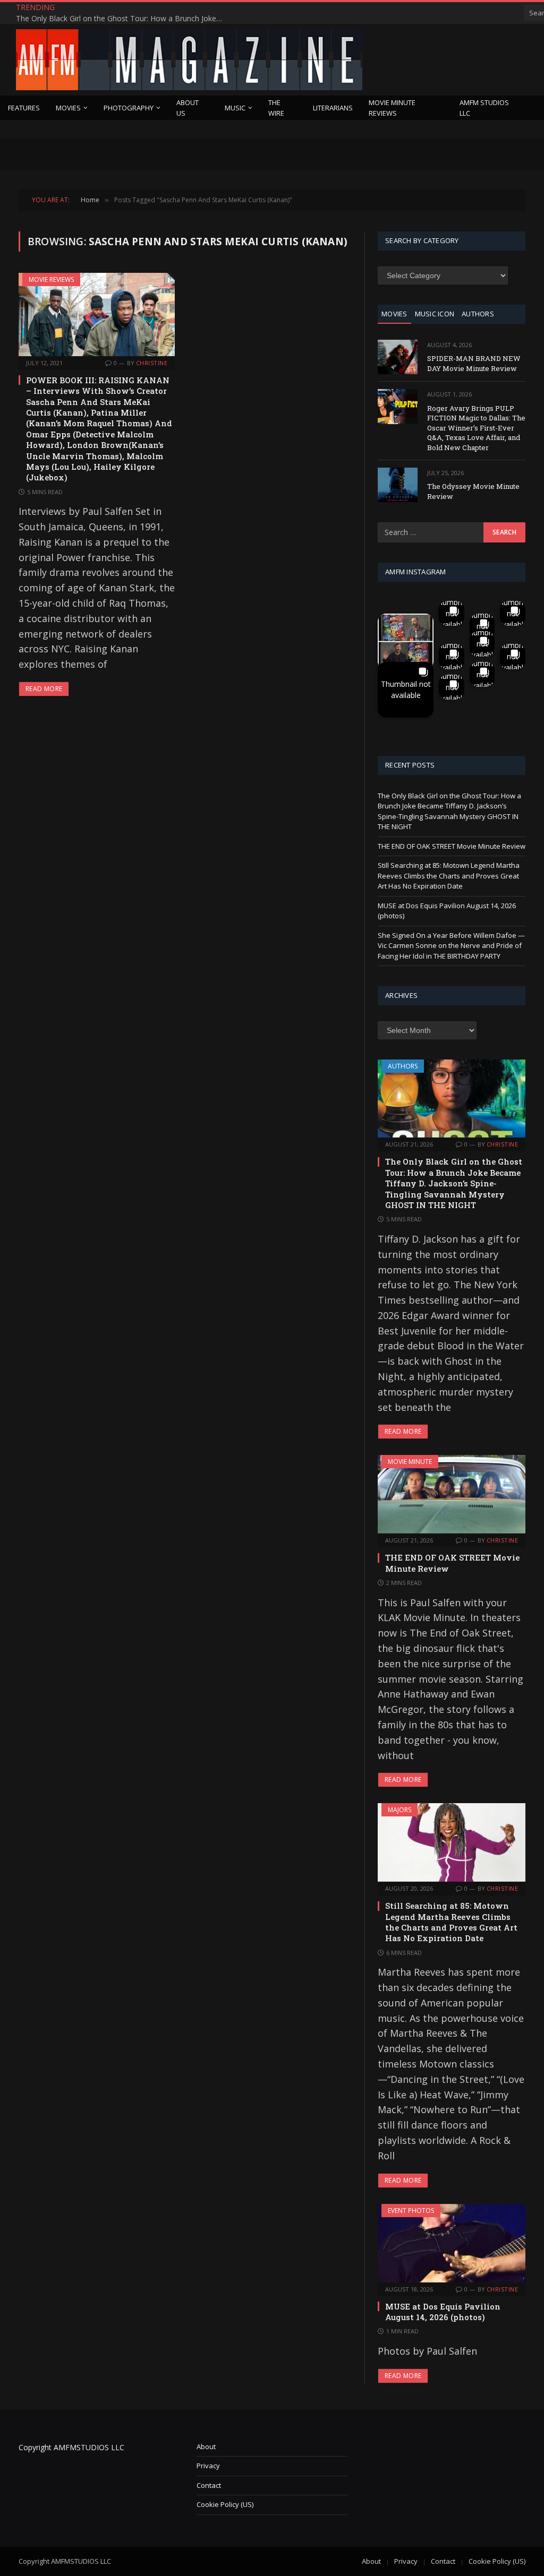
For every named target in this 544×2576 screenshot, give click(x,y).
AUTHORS (478, 314)
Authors (403, 1066)
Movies (68, 108)
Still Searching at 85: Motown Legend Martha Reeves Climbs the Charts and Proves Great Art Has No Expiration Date (449, 876)
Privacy (208, 2466)
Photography (129, 108)
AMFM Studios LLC (484, 108)
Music (235, 108)
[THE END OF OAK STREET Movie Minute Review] (452, 1494)
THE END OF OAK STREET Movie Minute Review (157, 13)
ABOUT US (188, 108)
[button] (406, 641)
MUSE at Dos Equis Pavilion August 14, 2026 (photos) (443, 2312)
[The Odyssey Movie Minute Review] (398, 485)
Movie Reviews (51, 279)
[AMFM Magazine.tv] (189, 60)
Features (24, 108)
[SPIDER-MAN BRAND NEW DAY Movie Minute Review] (398, 357)
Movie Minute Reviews (392, 108)
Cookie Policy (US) (225, 2504)
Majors (399, 1810)
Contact (209, 2485)
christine (152, 363)
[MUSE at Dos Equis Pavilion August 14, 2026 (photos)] (452, 2243)
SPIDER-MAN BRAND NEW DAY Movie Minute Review (474, 363)
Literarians (333, 108)
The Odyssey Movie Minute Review (473, 491)
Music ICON (435, 314)
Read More (44, 689)
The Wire (276, 108)
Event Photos (411, 2211)
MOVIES (394, 314)
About (206, 2446)
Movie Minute (410, 1462)
